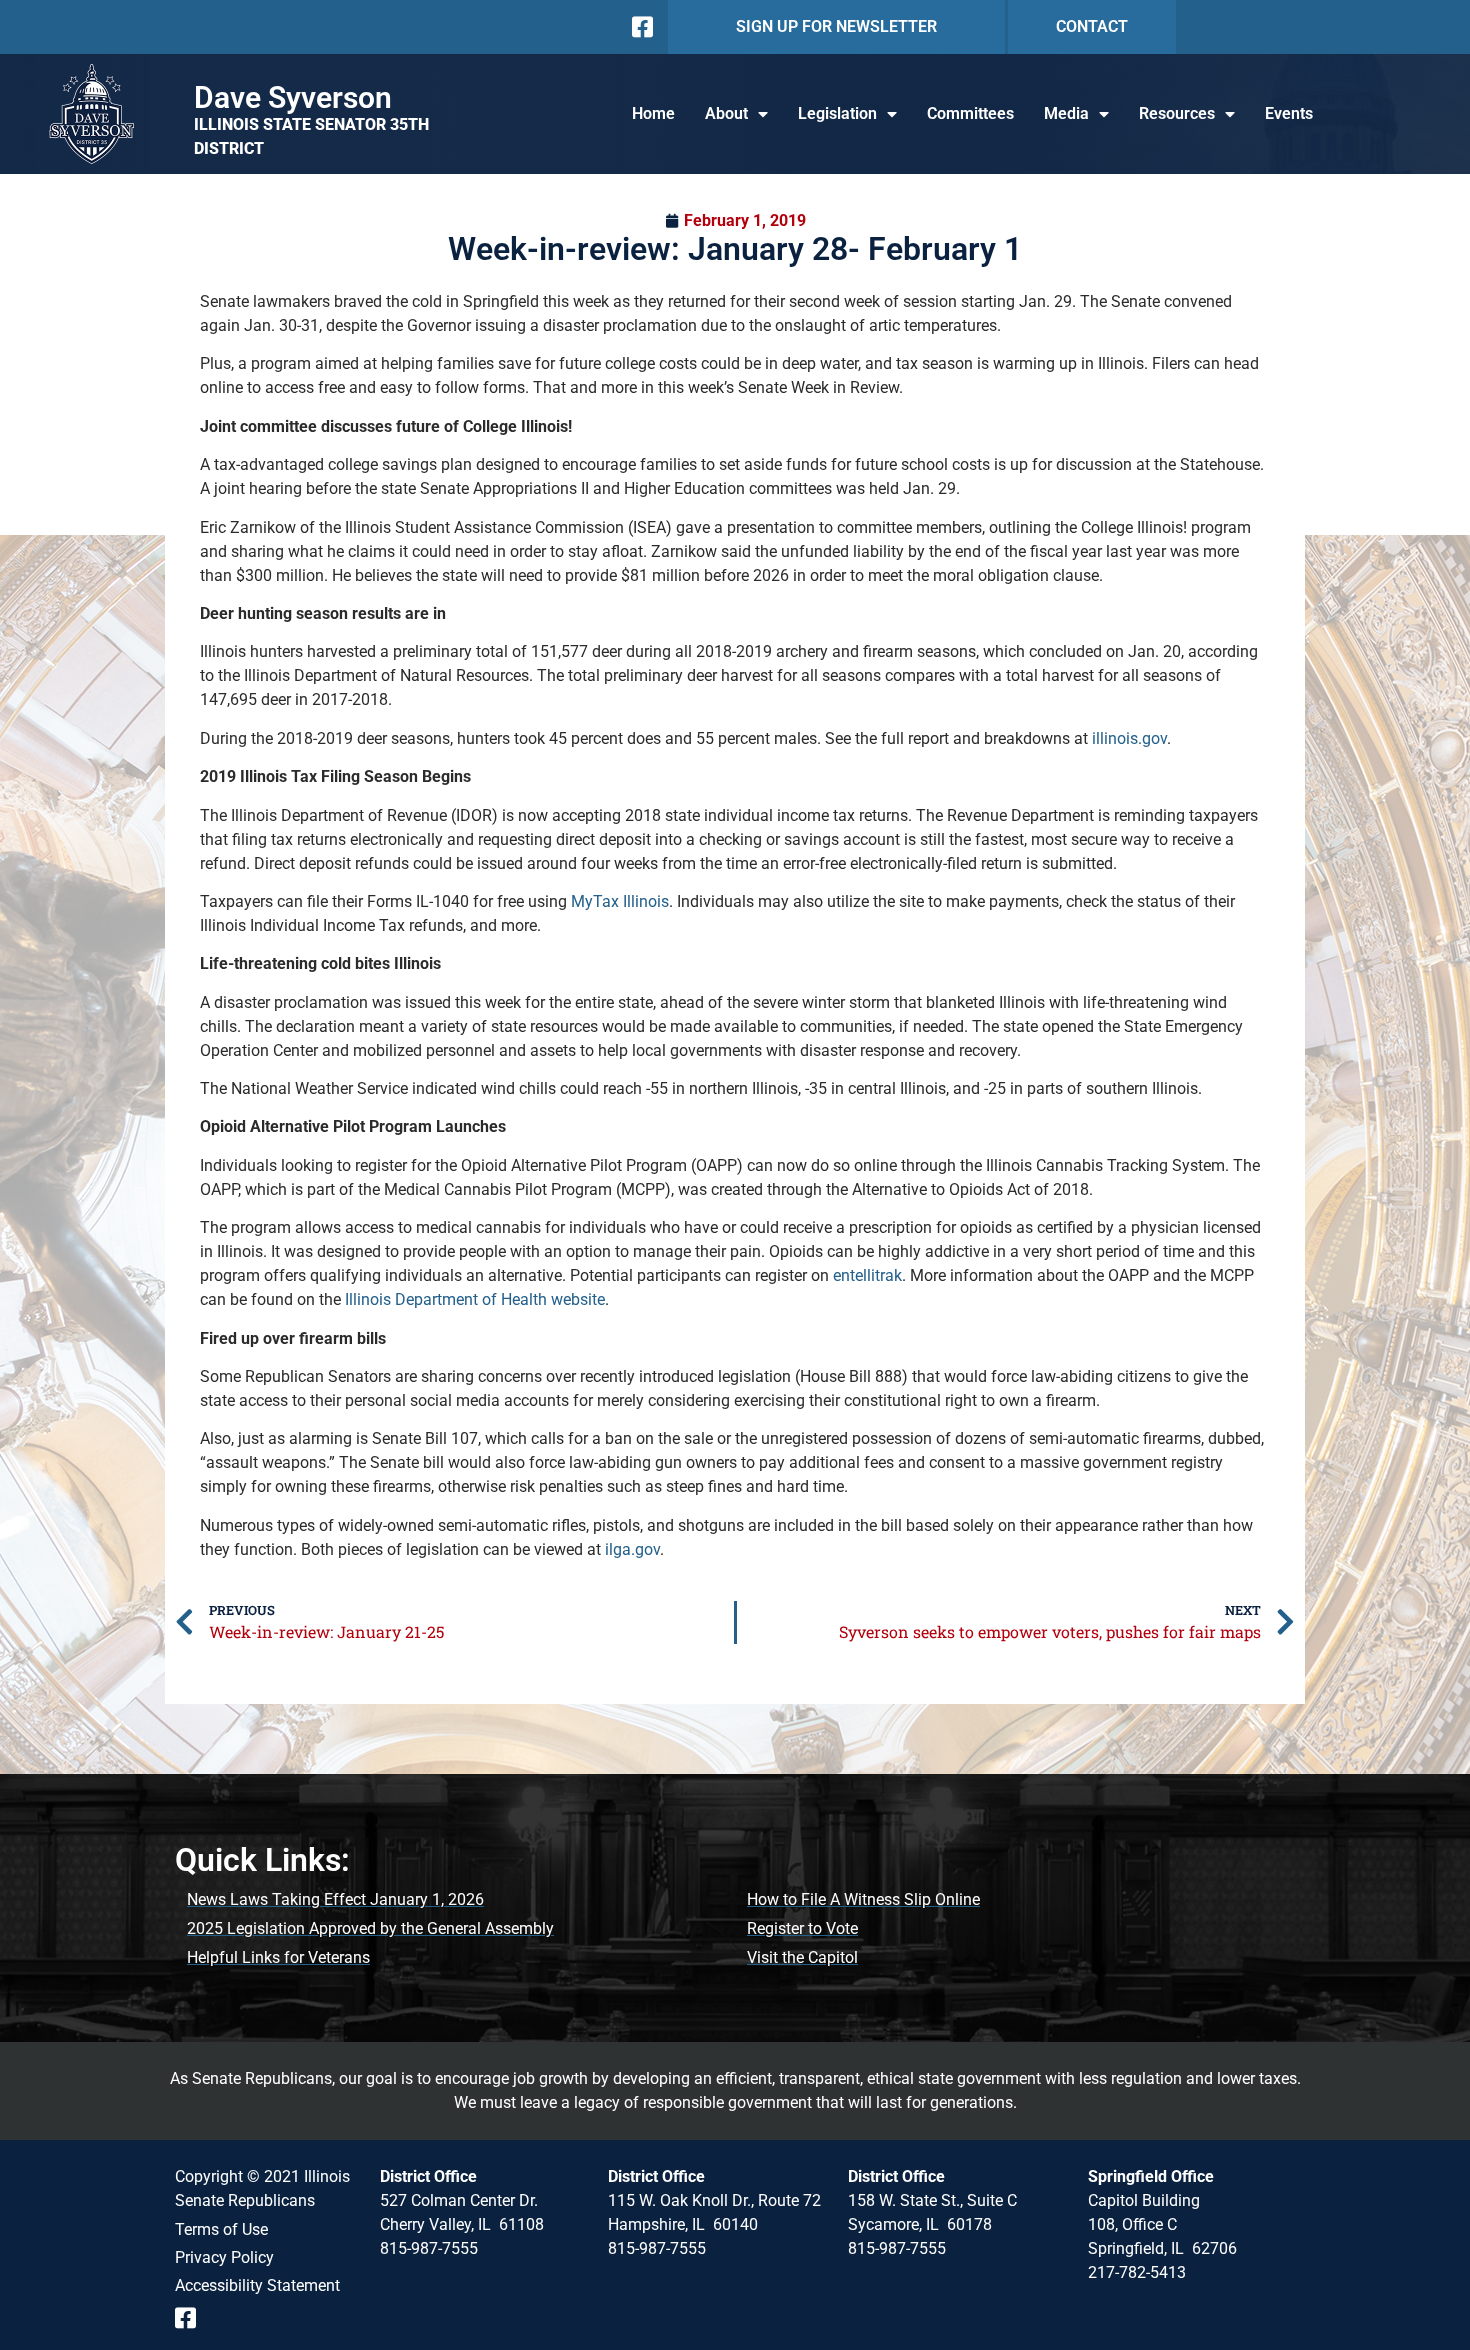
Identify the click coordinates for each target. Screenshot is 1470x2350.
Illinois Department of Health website (475, 1299)
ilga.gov (632, 1549)
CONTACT (1092, 26)
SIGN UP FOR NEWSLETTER (836, 26)
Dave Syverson (293, 97)
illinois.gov (1129, 738)
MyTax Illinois (620, 901)
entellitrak (867, 1275)
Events (1289, 113)
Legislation (837, 113)
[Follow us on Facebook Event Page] (192, 2318)
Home (653, 113)
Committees (970, 113)
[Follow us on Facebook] (640, 27)
